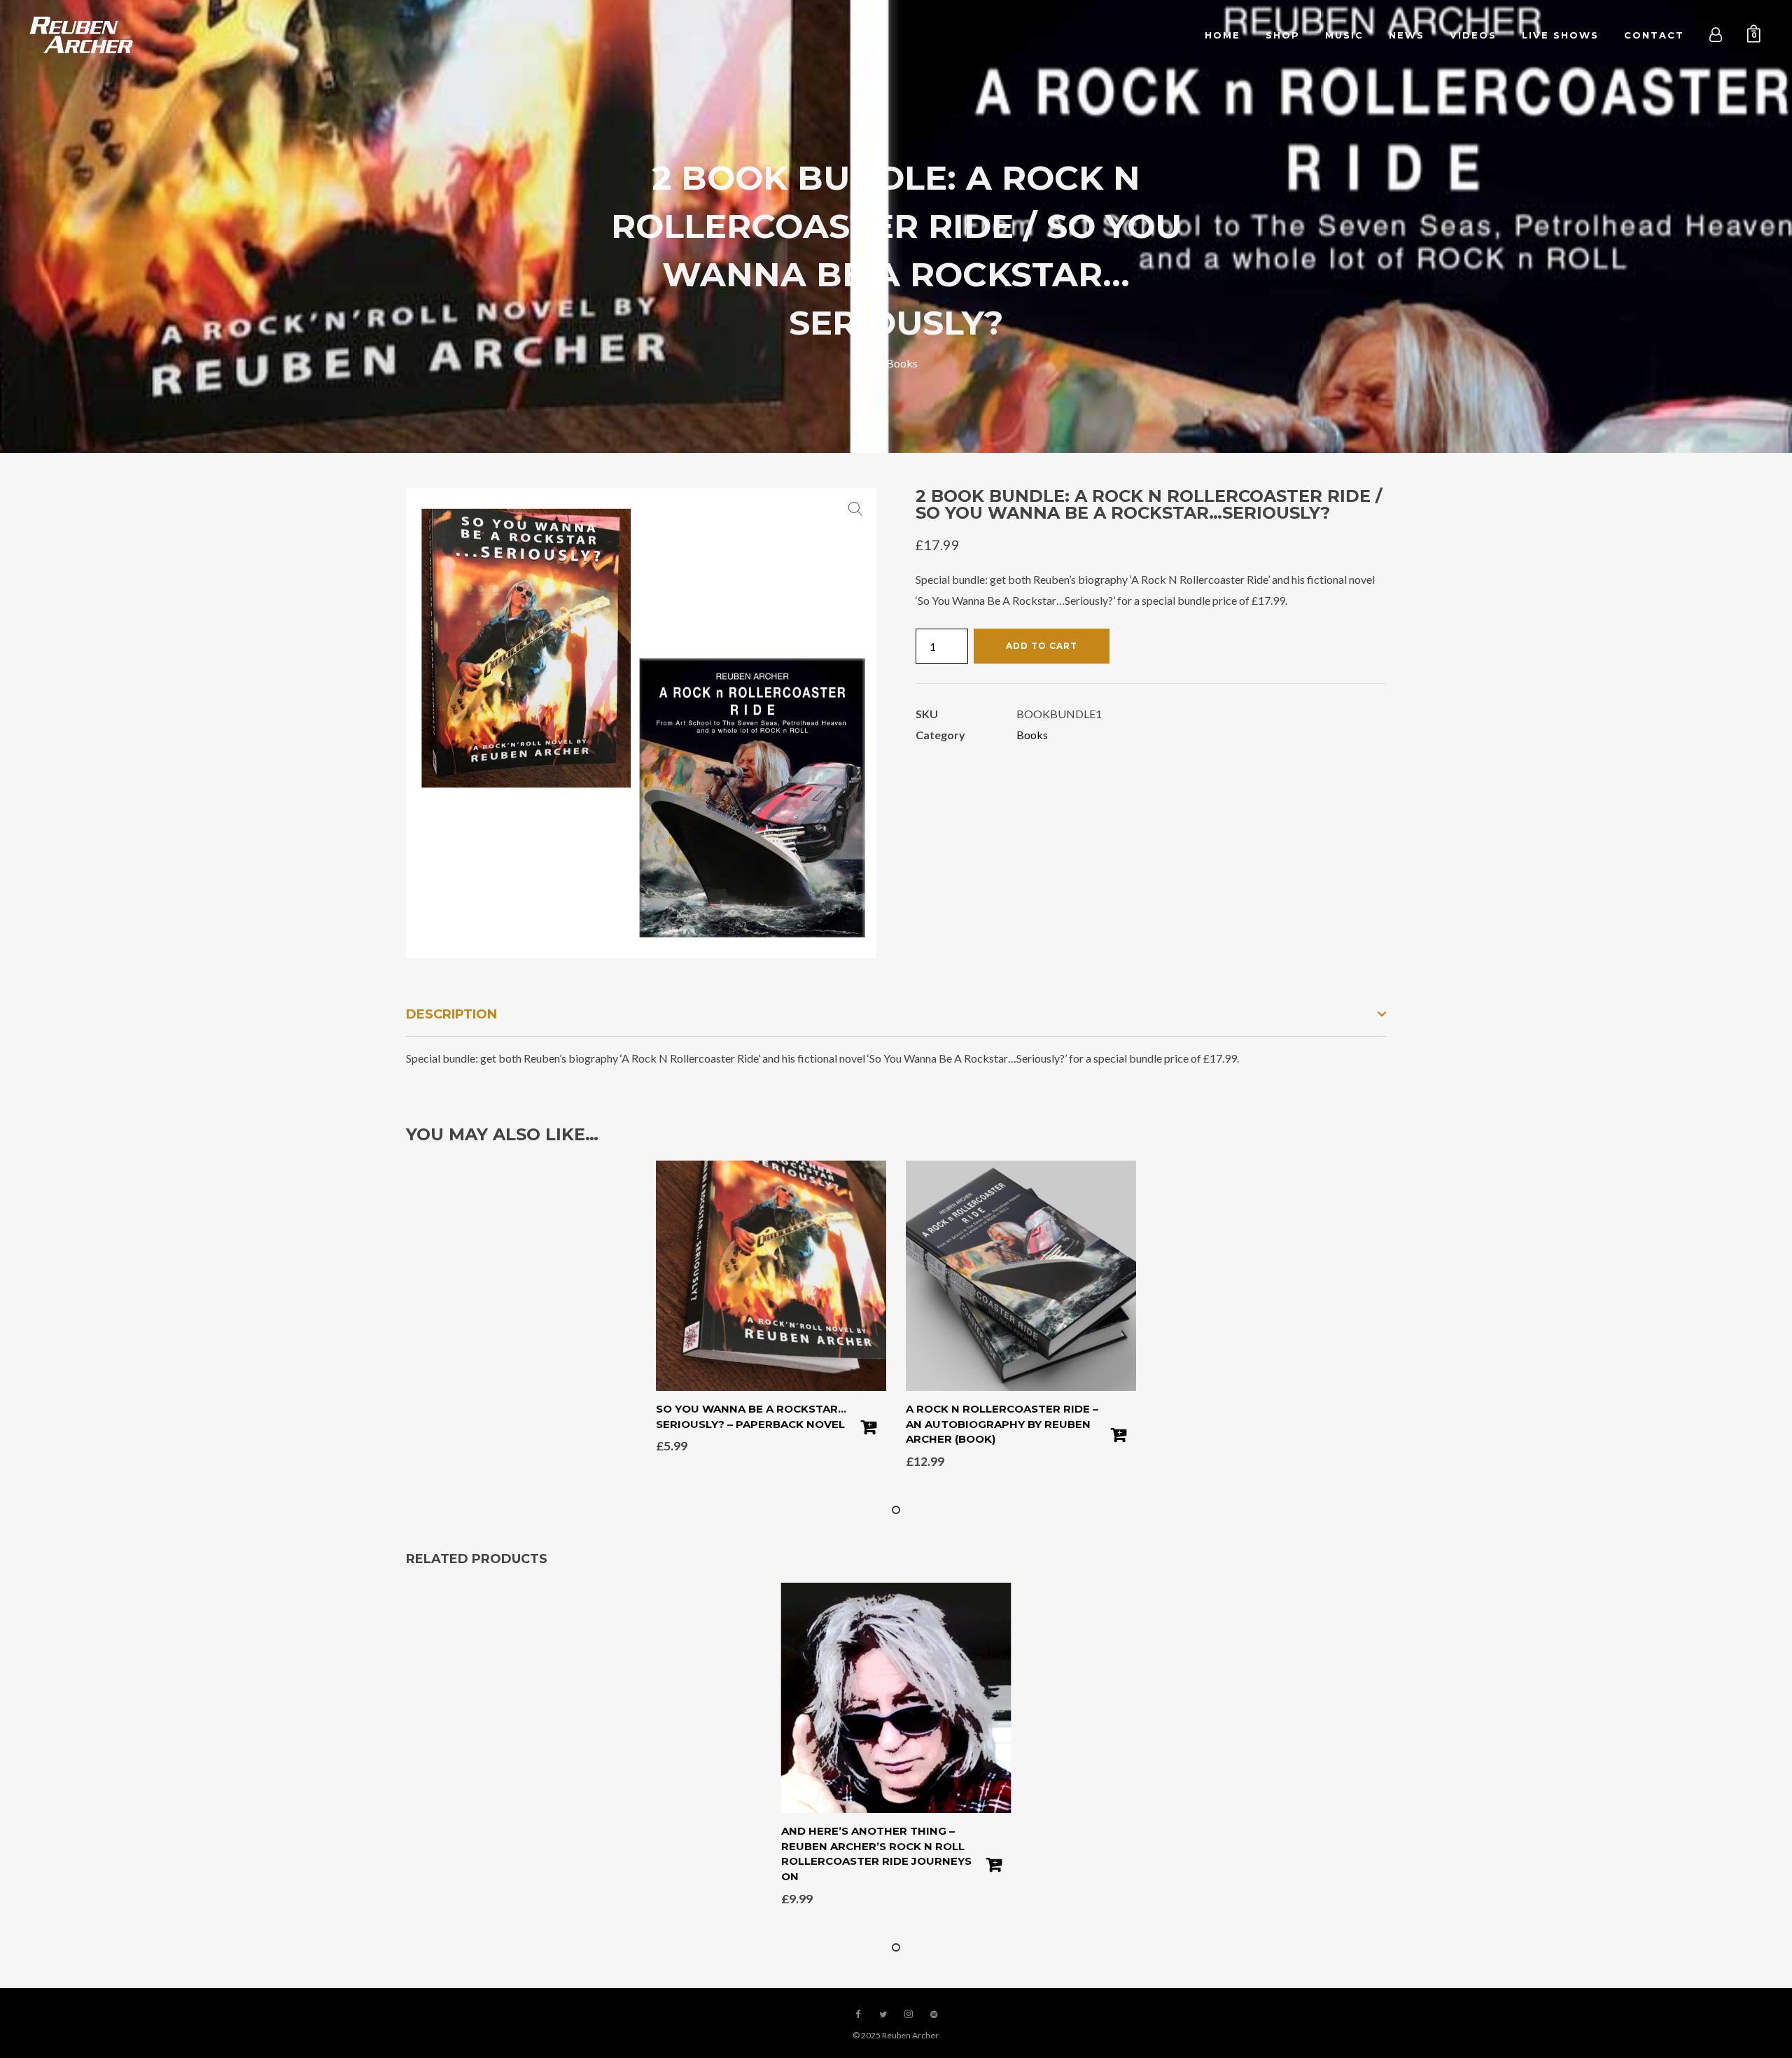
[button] (855, 509)
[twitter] (883, 2015)
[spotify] (934, 2015)
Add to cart (1042, 646)
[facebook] (858, 2015)
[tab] (896, 1015)
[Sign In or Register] (1716, 35)
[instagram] (909, 2015)
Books (902, 363)
